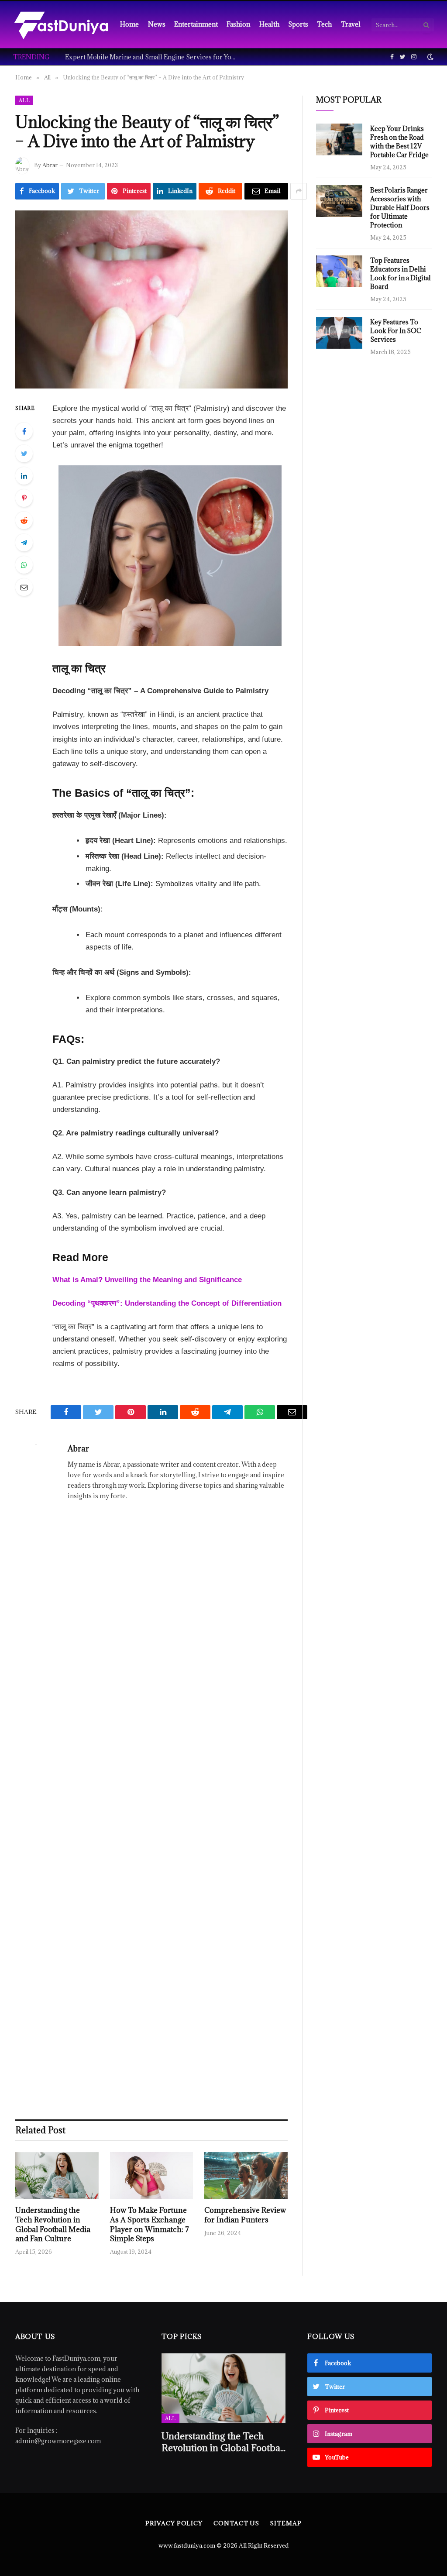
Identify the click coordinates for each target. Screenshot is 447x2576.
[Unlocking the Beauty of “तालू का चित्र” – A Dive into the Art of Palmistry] (151, 299)
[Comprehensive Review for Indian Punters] (246, 2175)
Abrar (50, 165)
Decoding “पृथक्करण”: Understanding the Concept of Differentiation (167, 1303)
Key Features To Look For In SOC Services (396, 331)
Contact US (236, 2523)
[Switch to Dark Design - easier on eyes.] (430, 57)
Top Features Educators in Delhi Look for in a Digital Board (401, 273)
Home (129, 24)
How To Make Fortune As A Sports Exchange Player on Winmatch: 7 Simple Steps (150, 2225)
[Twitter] (24, 454)
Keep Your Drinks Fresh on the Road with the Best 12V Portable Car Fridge (399, 142)
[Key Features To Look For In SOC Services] (339, 333)
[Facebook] (24, 431)
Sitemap (286, 2523)
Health (269, 24)
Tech (324, 24)
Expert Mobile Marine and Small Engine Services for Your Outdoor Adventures (152, 57)
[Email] (24, 587)
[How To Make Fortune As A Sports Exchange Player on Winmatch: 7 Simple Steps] (152, 2175)
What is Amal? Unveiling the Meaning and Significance (147, 1280)
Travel (351, 24)
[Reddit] (24, 520)
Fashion (238, 24)
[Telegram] (24, 543)
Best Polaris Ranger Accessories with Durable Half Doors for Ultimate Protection (400, 208)
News (157, 24)
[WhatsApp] (24, 565)
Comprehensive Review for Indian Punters (245, 2215)
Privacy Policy (174, 2523)
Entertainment (196, 24)
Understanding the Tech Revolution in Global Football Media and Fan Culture (53, 2225)
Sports (298, 24)
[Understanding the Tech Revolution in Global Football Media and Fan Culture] (57, 2175)
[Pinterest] (24, 498)
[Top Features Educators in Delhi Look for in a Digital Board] (339, 271)
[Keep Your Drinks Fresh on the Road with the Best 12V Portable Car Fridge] (339, 139)
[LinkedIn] (24, 476)
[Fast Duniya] (61, 25)
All (24, 100)
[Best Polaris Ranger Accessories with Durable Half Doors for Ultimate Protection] (339, 201)
